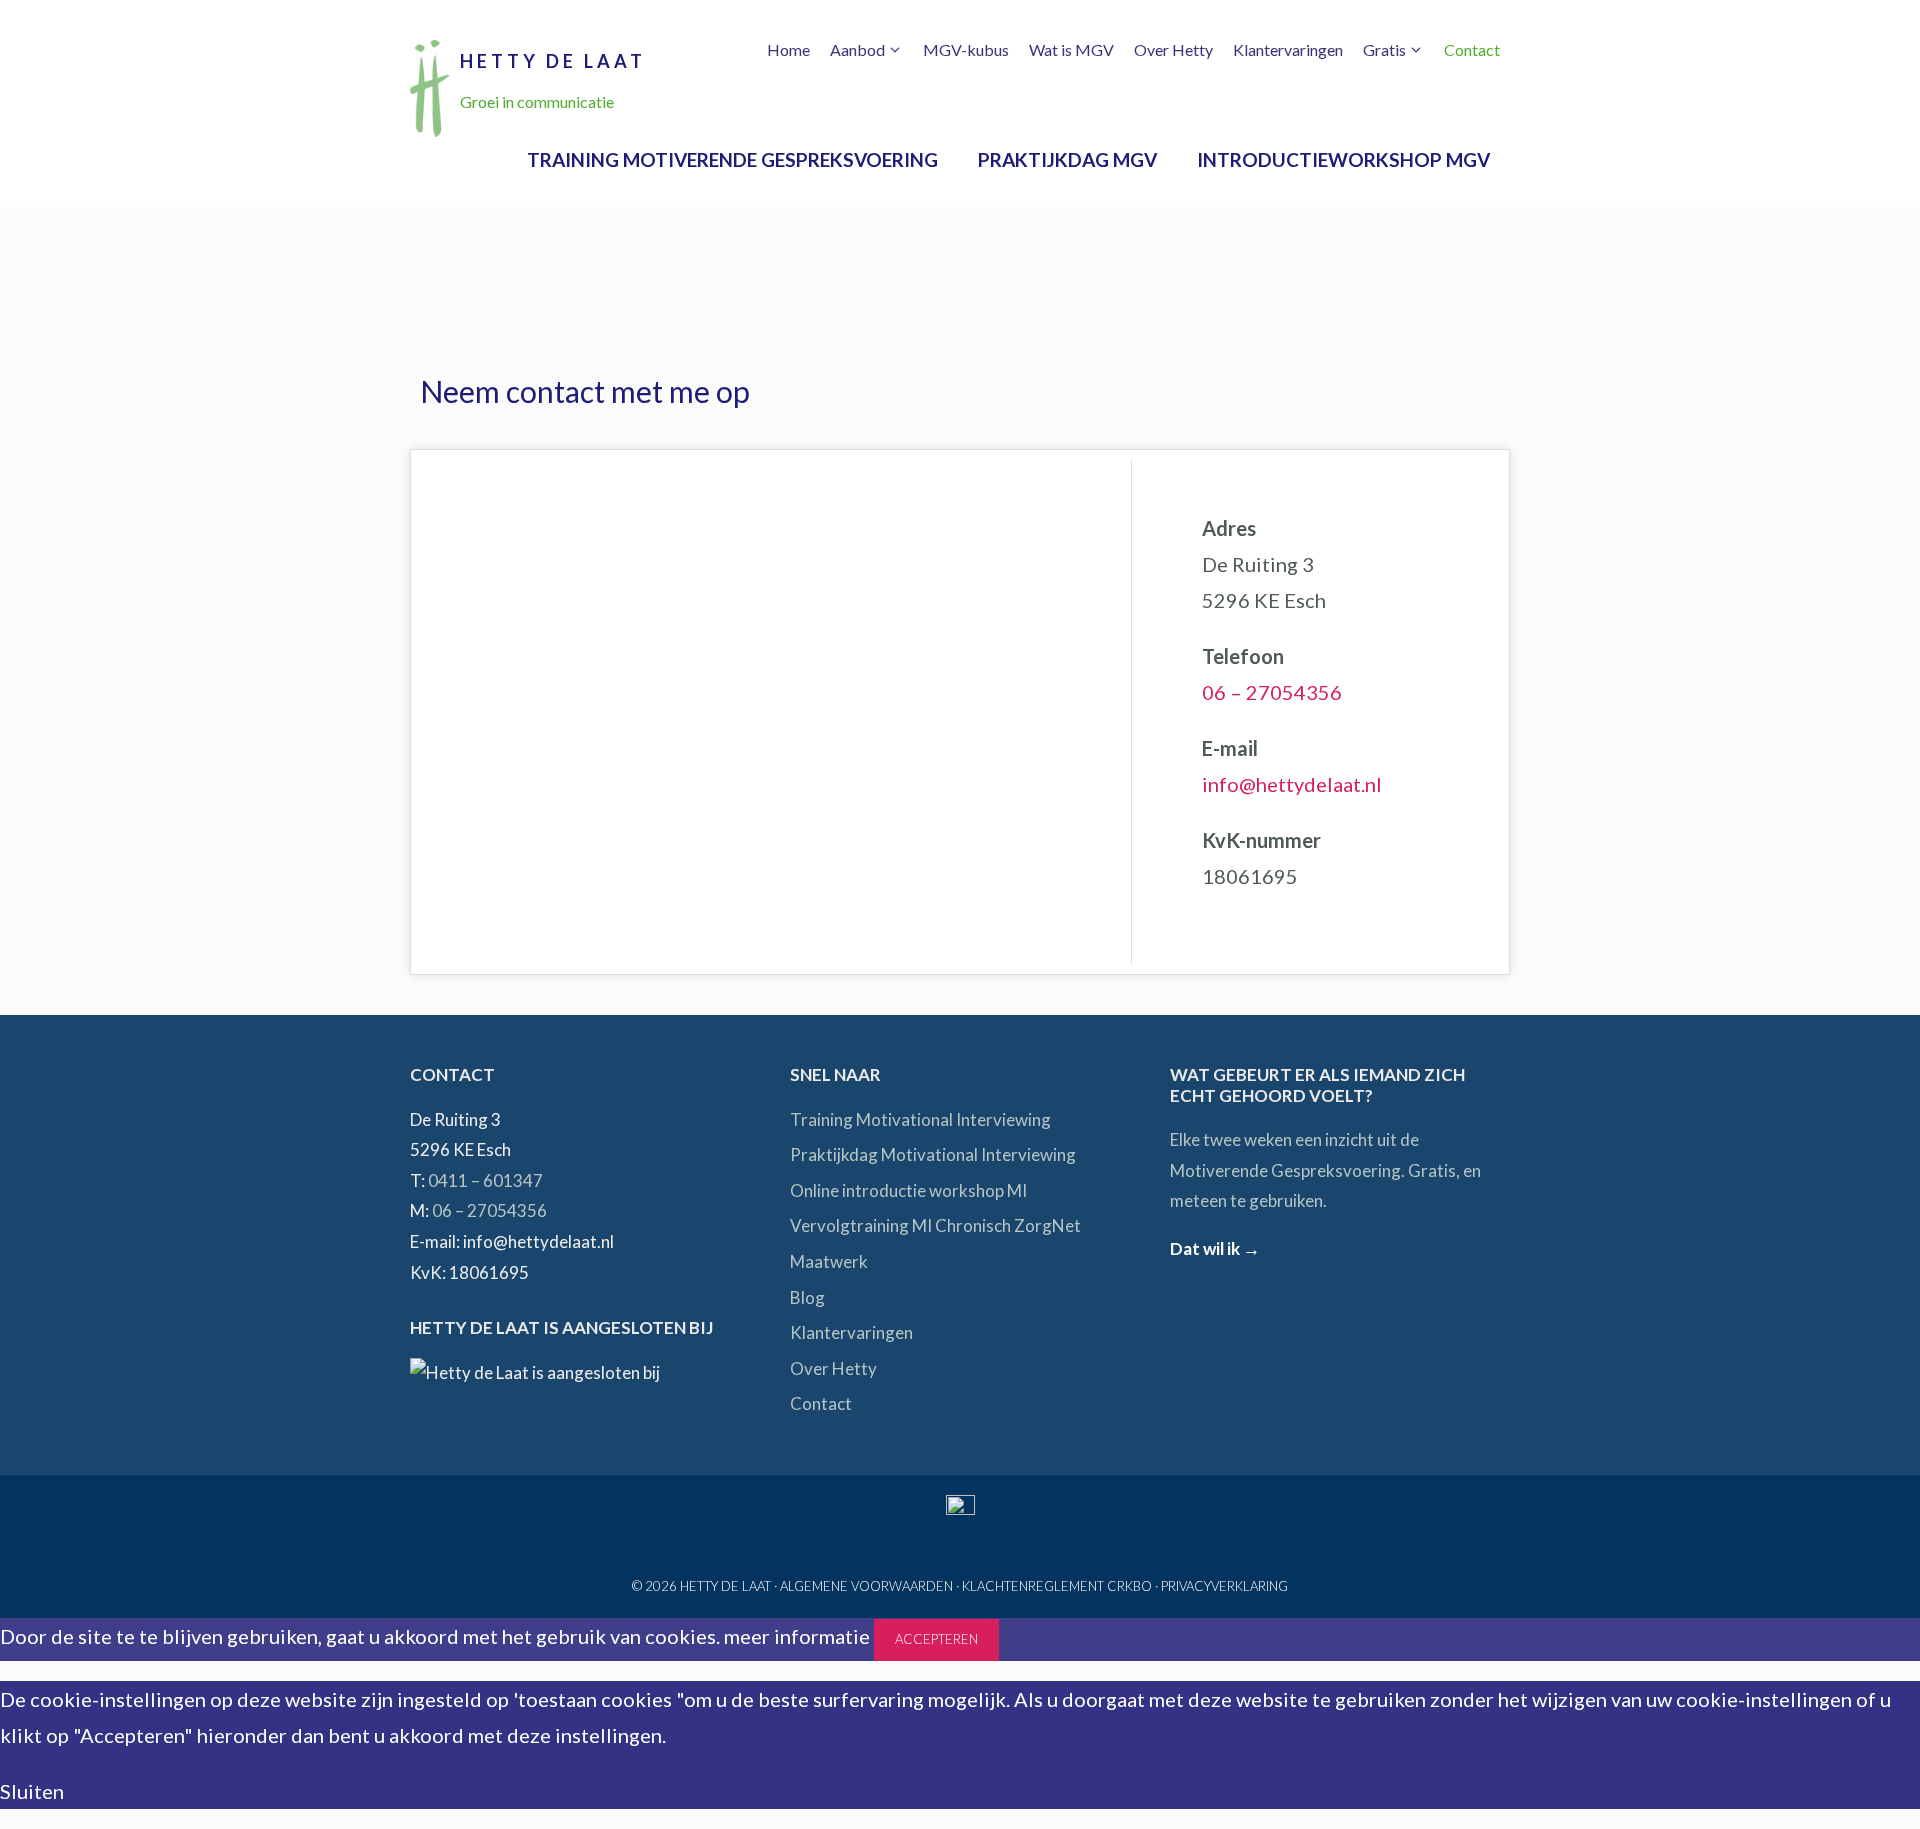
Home (788, 49)
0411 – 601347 (485, 1180)
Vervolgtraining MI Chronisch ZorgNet (935, 1225)
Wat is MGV (1071, 49)
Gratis (1384, 49)
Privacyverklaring (1224, 1586)
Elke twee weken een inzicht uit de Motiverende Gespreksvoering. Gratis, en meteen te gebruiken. (1325, 1170)
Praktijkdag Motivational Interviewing (933, 1154)
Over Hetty (1173, 49)
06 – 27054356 (1272, 692)
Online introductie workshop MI (908, 1190)
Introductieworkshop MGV (1343, 160)
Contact (1472, 49)
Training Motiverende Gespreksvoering (732, 160)
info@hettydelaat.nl (1292, 784)
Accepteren (936, 1639)
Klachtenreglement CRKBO (1057, 1586)
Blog (807, 1297)
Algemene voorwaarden (866, 1586)
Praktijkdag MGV (1067, 160)
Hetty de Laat (553, 61)
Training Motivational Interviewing (920, 1119)
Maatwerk (829, 1261)
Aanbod (857, 49)
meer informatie (797, 1636)
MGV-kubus (966, 49)
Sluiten (32, 1791)
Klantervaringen (1288, 49)
